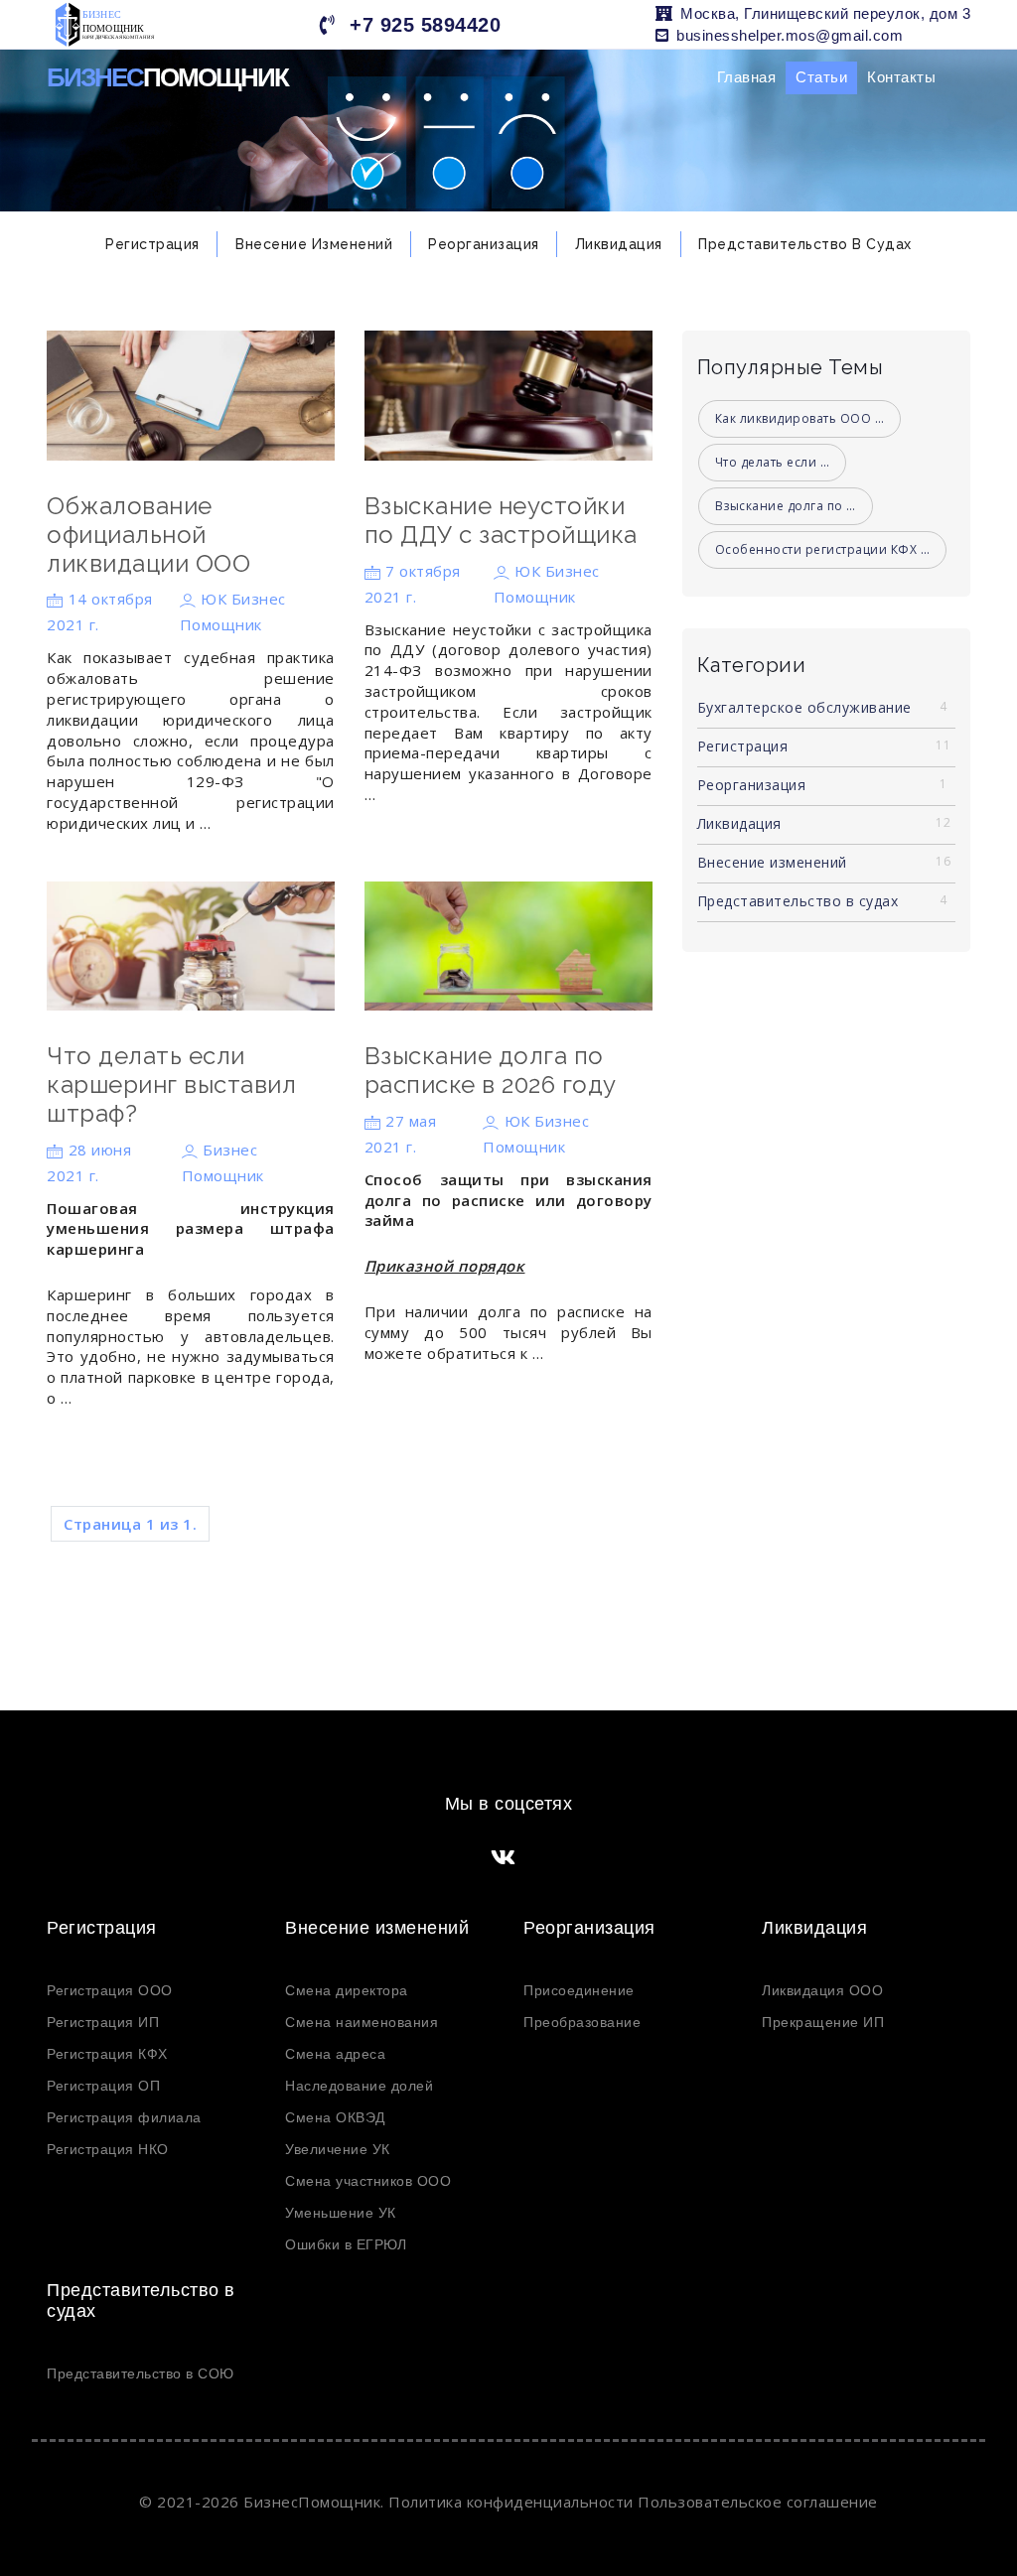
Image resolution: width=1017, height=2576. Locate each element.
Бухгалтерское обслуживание (822, 707)
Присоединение (579, 1990)
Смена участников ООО (368, 2181)
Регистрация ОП (103, 2086)
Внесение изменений (314, 244)
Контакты (901, 77)
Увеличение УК (338, 2149)
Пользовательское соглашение (758, 2502)
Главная (747, 77)
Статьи (821, 77)
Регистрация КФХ (107, 2054)
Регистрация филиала (124, 2117)
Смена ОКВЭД (335, 2117)
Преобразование (582, 2022)
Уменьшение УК (341, 2213)
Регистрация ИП (103, 2022)
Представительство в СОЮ (141, 2373)
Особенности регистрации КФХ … (823, 549)
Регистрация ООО (110, 1990)
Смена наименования (362, 2022)
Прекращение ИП (823, 2022)
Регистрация (152, 244)
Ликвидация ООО (822, 1990)
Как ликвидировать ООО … (800, 418)
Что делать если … (773, 462)
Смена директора (347, 1990)
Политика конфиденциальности (511, 2502)
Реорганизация (484, 244)
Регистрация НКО (108, 2149)
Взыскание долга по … (786, 506)
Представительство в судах (805, 244)
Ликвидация (619, 244)
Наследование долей (359, 2086)
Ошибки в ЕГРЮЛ (346, 2244)
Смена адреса (335, 2054)
